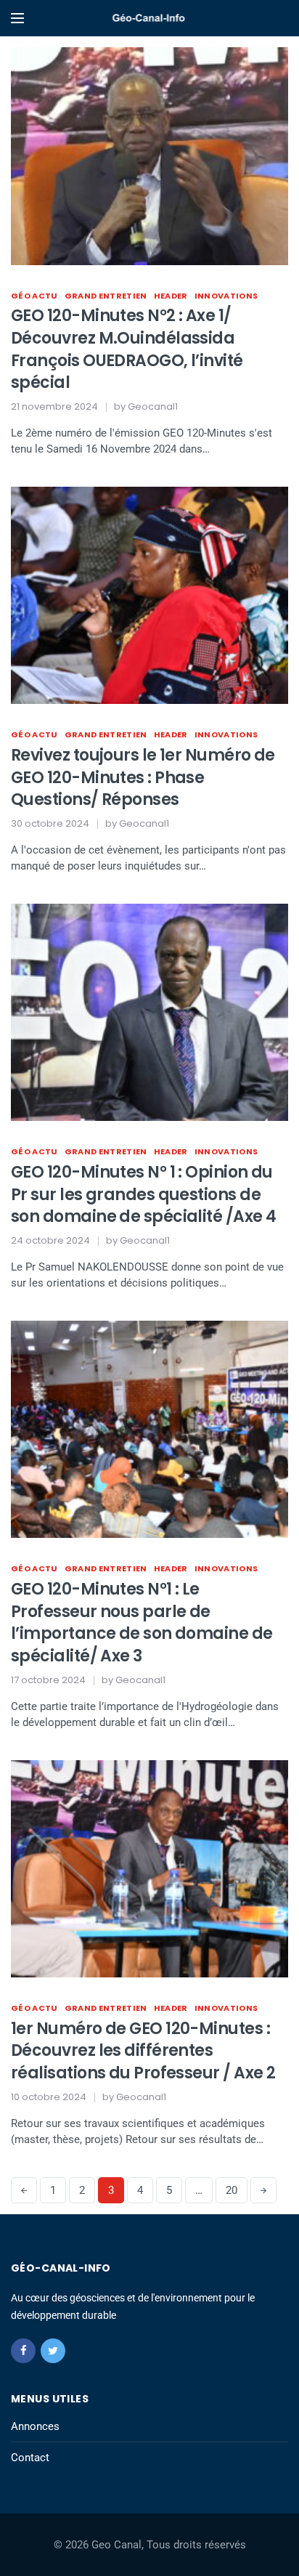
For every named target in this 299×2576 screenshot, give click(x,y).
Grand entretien (106, 296)
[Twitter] (53, 2351)
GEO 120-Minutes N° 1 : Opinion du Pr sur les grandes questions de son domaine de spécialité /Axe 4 (143, 1195)
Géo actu (34, 296)
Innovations (226, 296)
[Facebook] (23, 2351)
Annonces (35, 2426)
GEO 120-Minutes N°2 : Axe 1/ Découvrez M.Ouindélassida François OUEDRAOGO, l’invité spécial (127, 349)
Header (171, 296)
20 (232, 2190)
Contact (30, 2458)
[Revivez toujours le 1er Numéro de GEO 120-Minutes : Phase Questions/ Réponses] (149, 596)
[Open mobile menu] (17, 18)
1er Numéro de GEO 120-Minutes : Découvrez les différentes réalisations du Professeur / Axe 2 (143, 2051)
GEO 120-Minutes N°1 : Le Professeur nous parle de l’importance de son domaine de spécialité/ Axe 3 (142, 1623)
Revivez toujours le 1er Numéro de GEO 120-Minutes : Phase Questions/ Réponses (143, 778)
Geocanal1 (153, 406)
